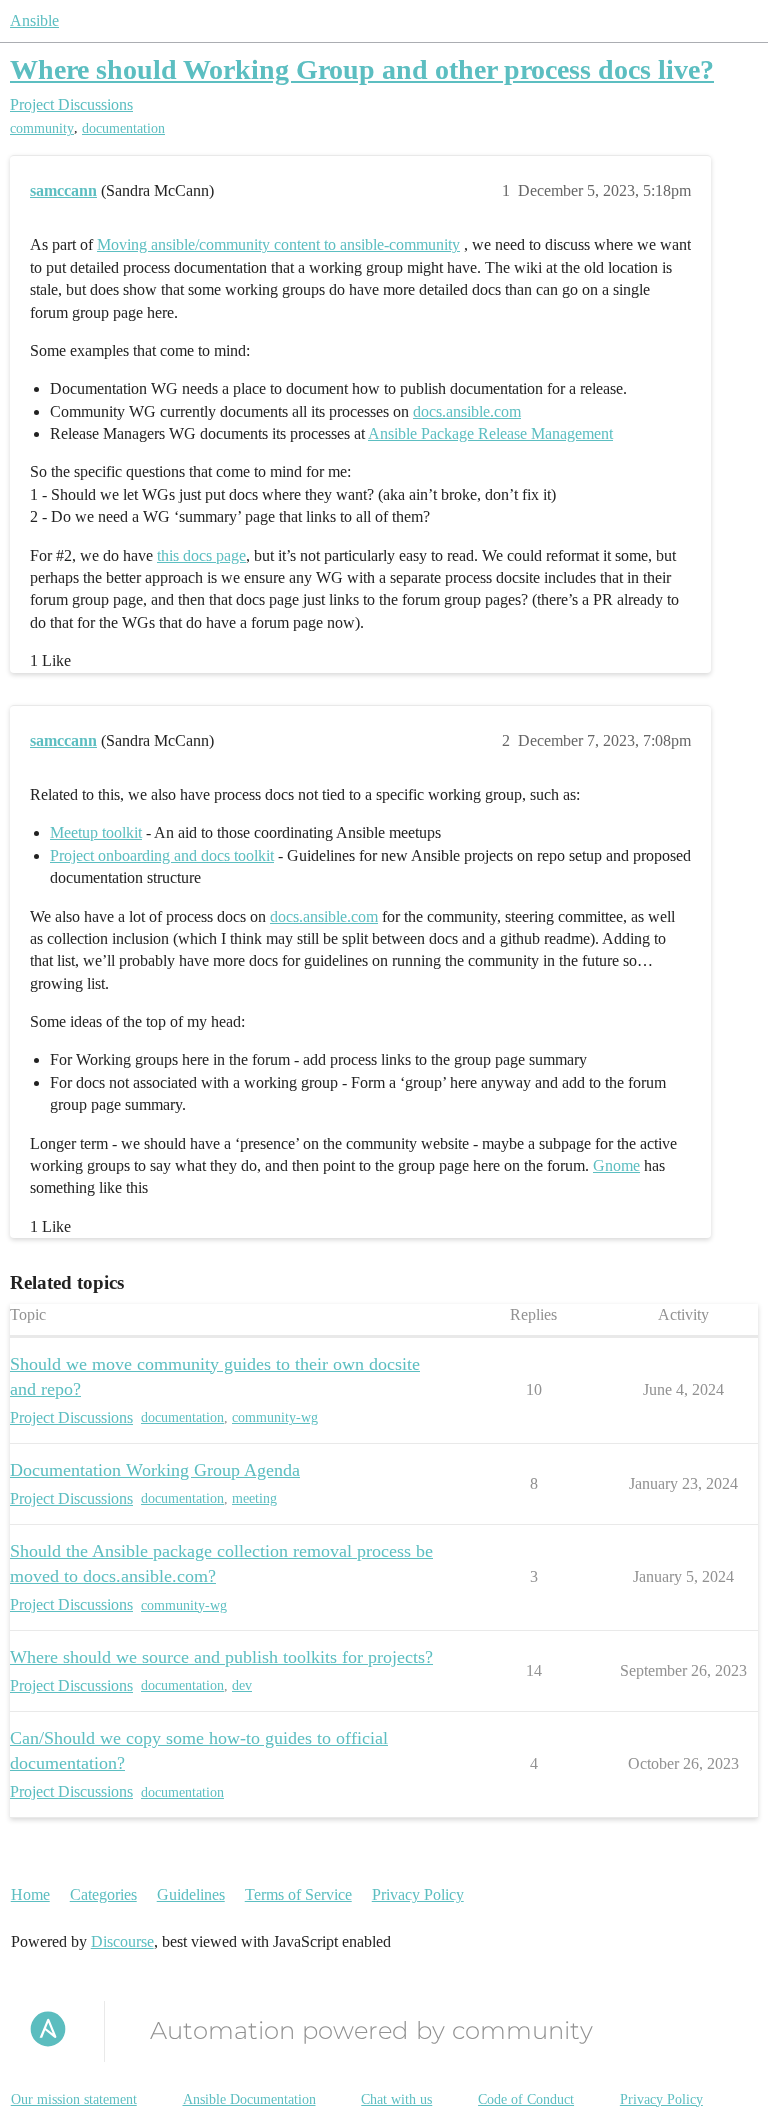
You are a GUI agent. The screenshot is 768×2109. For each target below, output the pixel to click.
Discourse (122, 1941)
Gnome (616, 1165)
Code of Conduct (526, 2099)
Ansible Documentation (249, 2099)
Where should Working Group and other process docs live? (362, 69)
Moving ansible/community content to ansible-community (278, 244)
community (42, 128)
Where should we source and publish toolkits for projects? (221, 1657)
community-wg (275, 1417)
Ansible (34, 20)
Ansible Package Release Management (490, 433)
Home (30, 1894)
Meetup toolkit (96, 832)
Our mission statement (74, 2099)
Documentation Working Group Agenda (155, 1470)
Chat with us (396, 2099)
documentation (123, 128)
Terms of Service (298, 1894)
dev (242, 1685)
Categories (103, 1894)
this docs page (201, 555)
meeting (254, 1498)
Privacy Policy (418, 1894)
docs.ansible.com (467, 411)
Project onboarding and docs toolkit (162, 855)
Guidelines (191, 1894)
